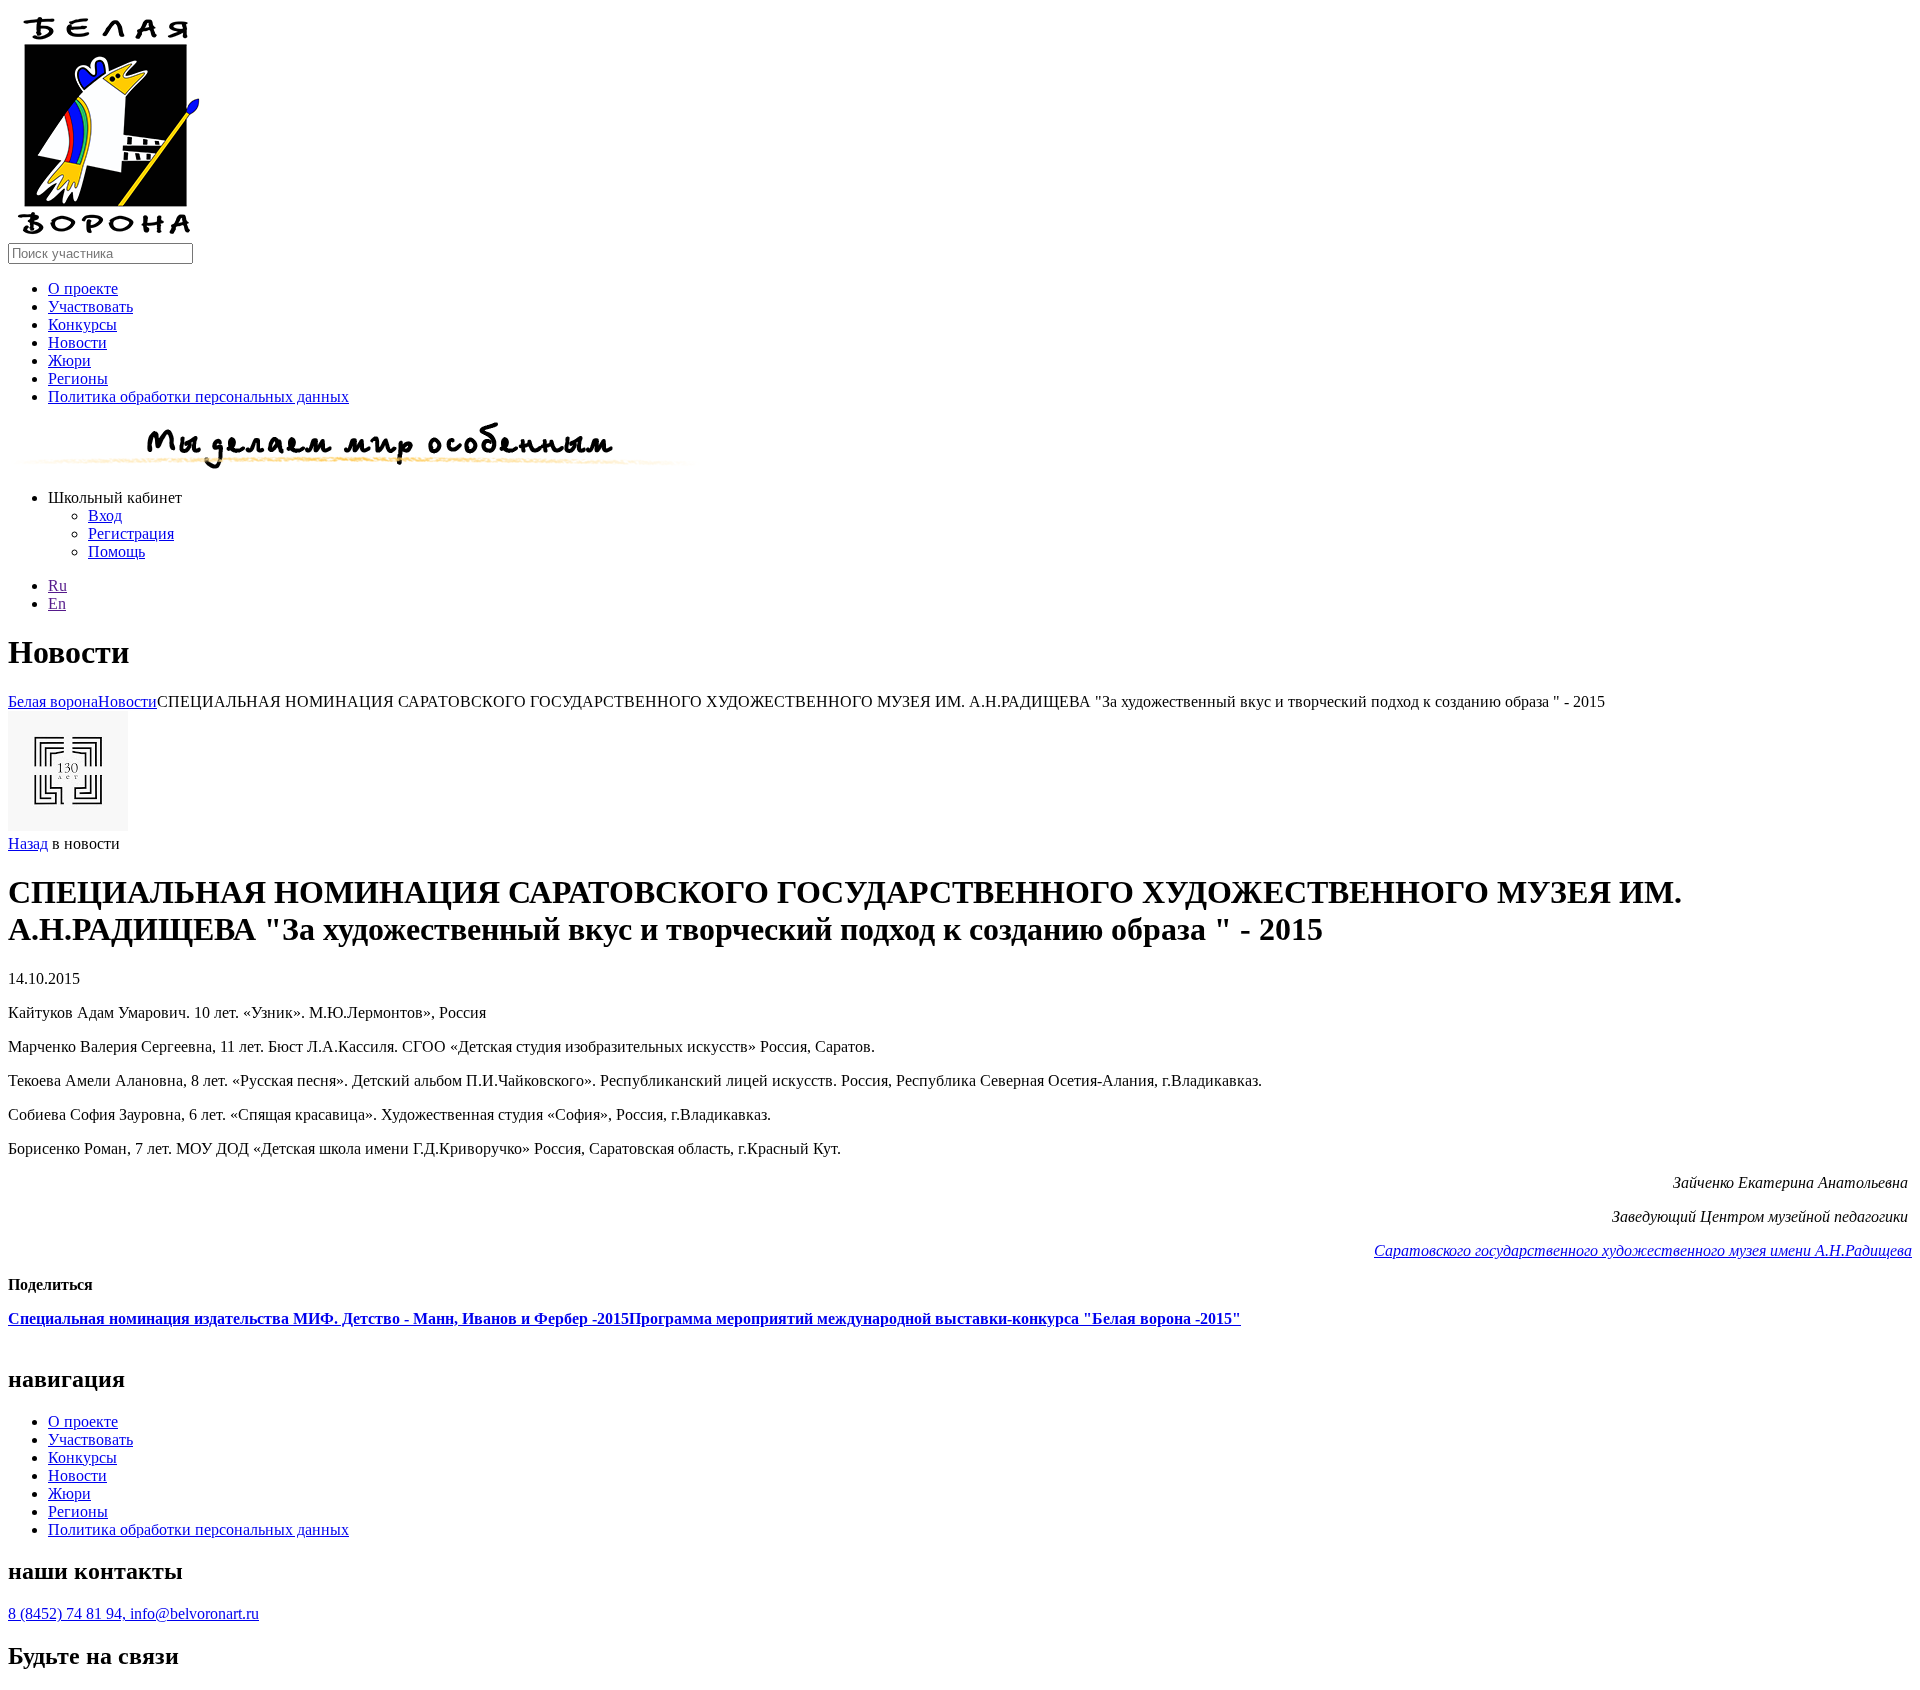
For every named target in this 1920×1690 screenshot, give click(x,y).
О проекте (83, 288)
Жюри (69, 360)
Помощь (116, 551)
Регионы (78, 378)
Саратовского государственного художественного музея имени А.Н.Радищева (1643, 1250)
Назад (28, 843)
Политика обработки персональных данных (198, 396)
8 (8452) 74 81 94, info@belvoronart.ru (133, 1613)
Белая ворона (53, 701)
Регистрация (131, 533)
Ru (57, 585)
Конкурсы (82, 324)
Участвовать (90, 306)
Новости (77, 342)
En (57, 603)
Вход (105, 515)
